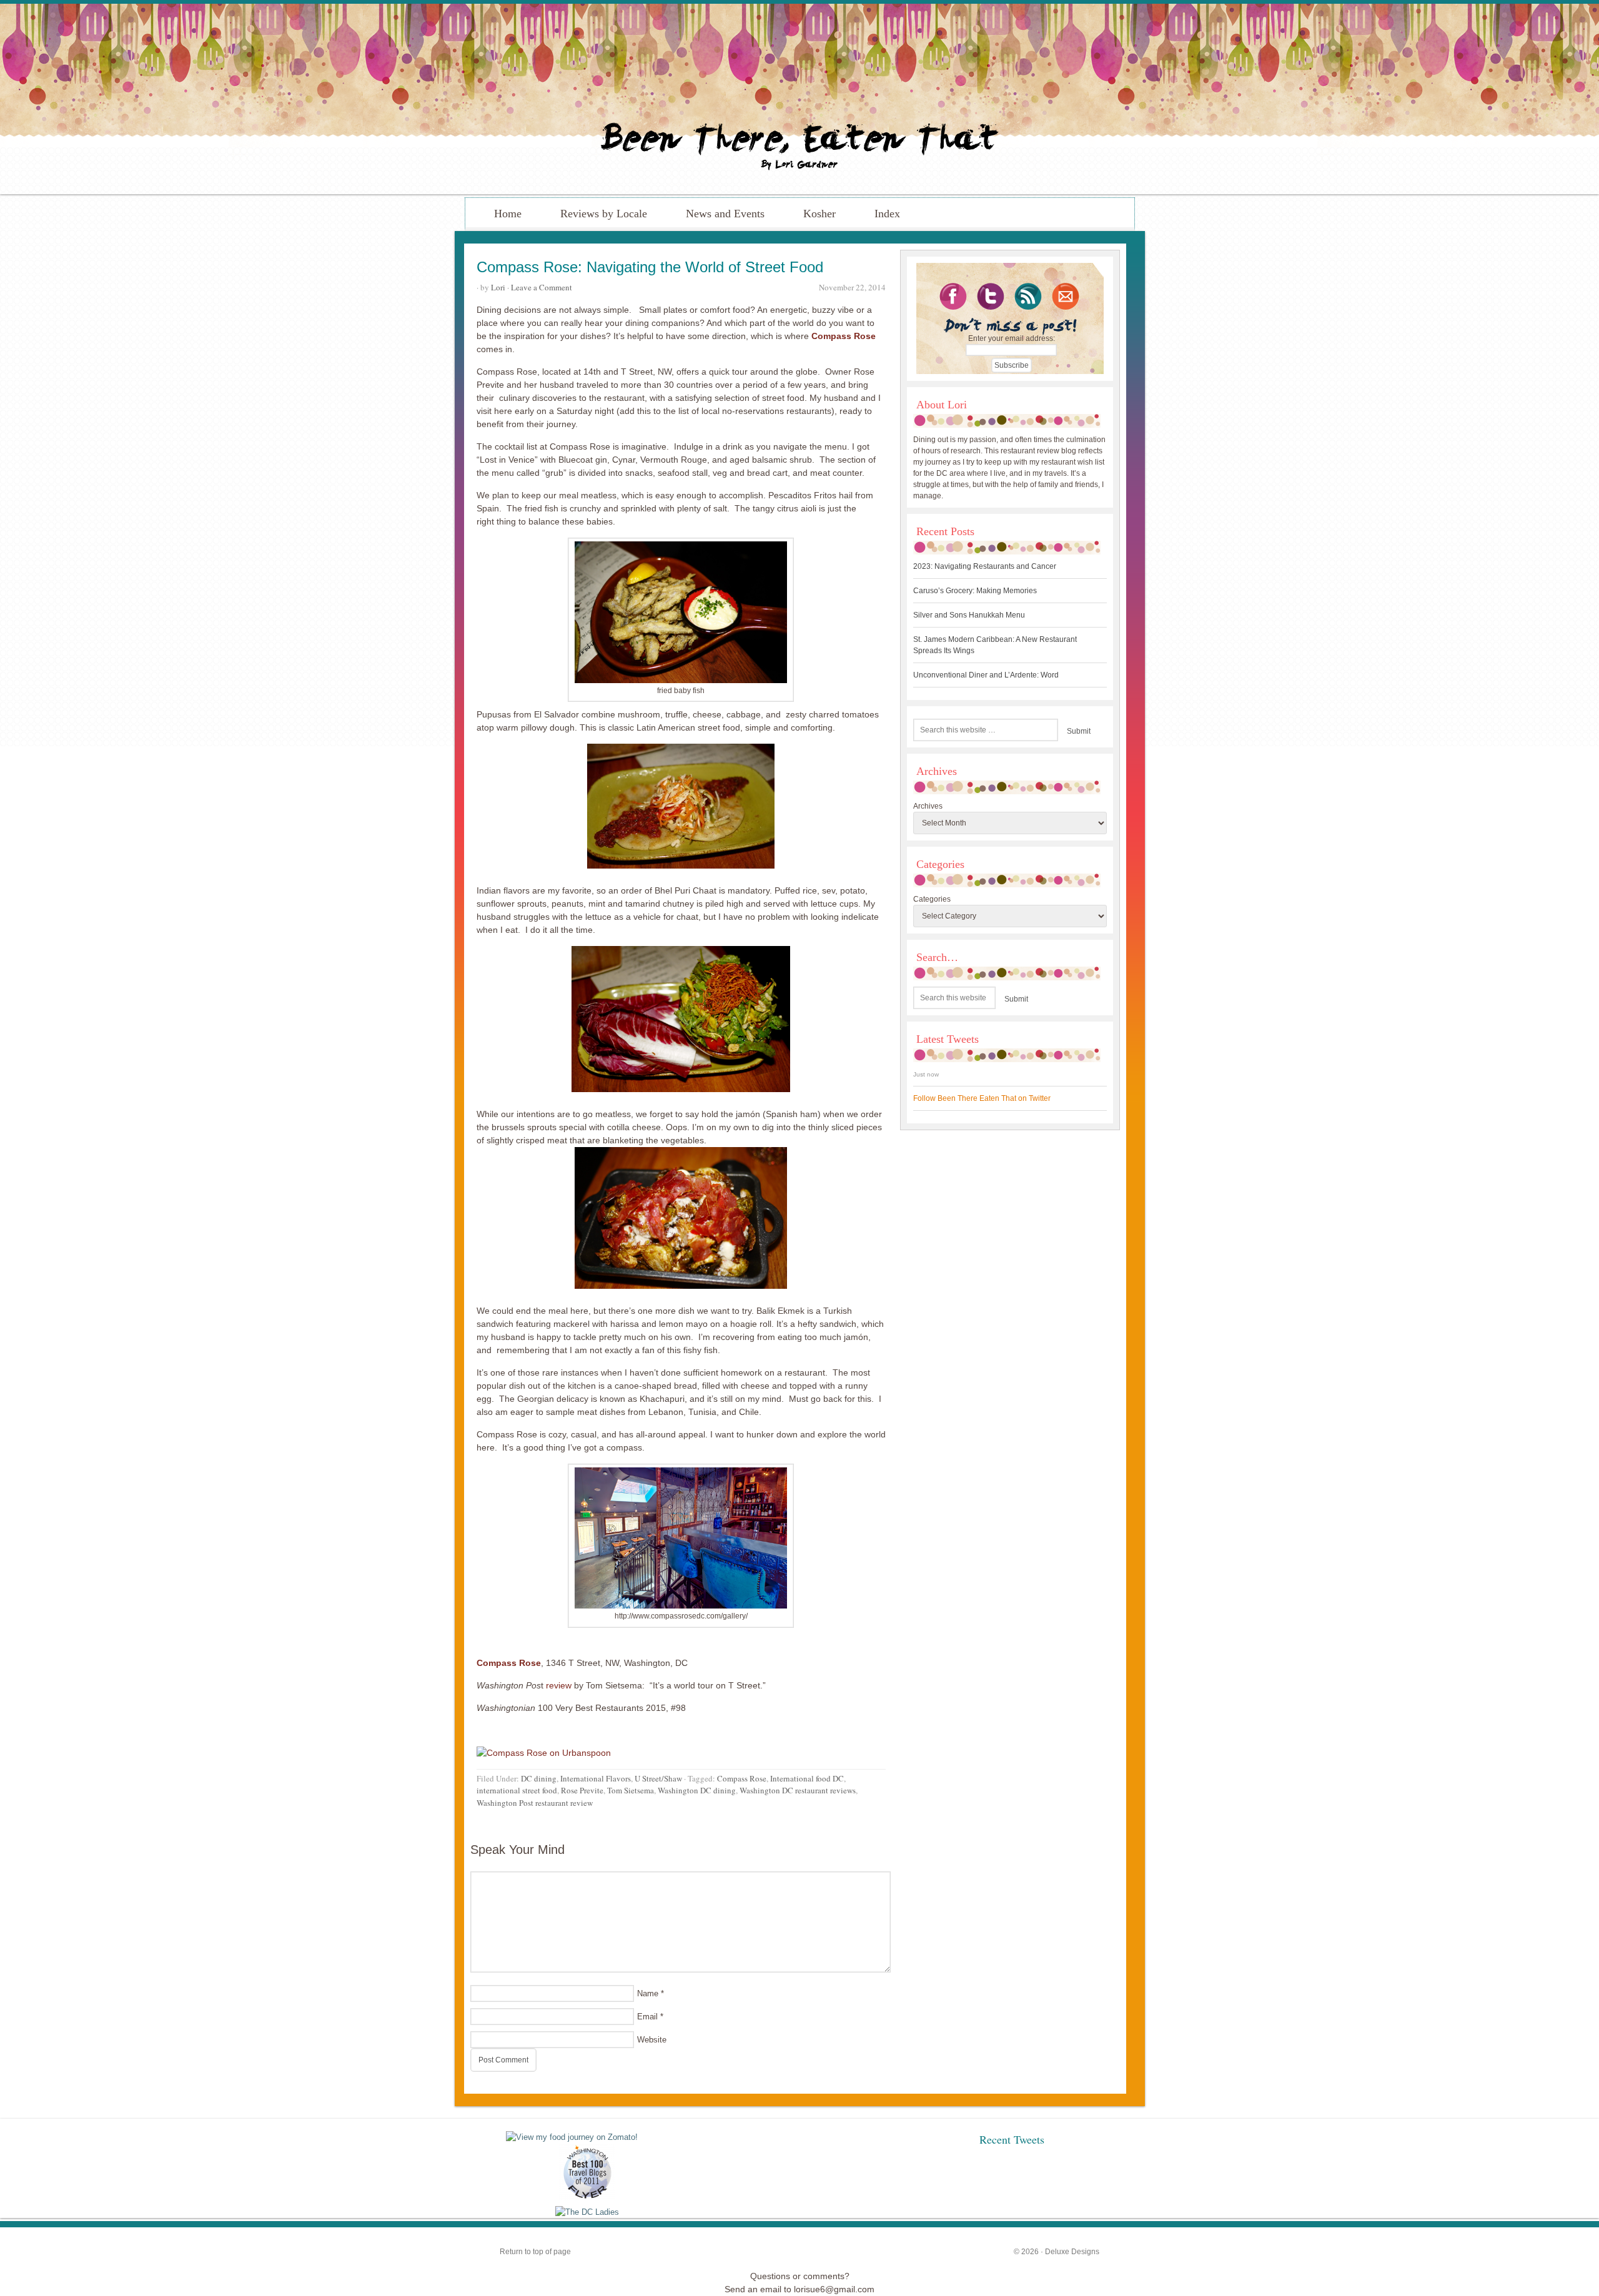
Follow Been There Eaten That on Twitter (982, 1098)
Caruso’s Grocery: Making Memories (975, 591)
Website (652, 2040)
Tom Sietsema (631, 1790)
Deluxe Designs (1072, 2252)
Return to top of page (535, 2252)
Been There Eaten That (799, 99)
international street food (517, 1790)
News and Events (725, 214)
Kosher (819, 214)
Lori (498, 287)
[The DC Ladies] (587, 2212)
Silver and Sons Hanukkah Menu (969, 615)
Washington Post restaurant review (535, 1803)
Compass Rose (742, 1778)
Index (887, 214)
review (559, 1685)
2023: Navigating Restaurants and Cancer (985, 566)
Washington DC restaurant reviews (798, 1790)
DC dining (539, 1778)
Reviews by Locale (604, 214)
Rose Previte (582, 1790)
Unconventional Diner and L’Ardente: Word (986, 675)
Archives (928, 806)
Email (647, 2017)
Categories (932, 899)
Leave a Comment (542, 287)
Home (508, 214)
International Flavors (596, 1778)
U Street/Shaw (658, 1778)
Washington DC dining (697, 1790)
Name (648, 1993)
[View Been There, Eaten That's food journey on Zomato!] (572, 2137)
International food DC (807, 1778)
